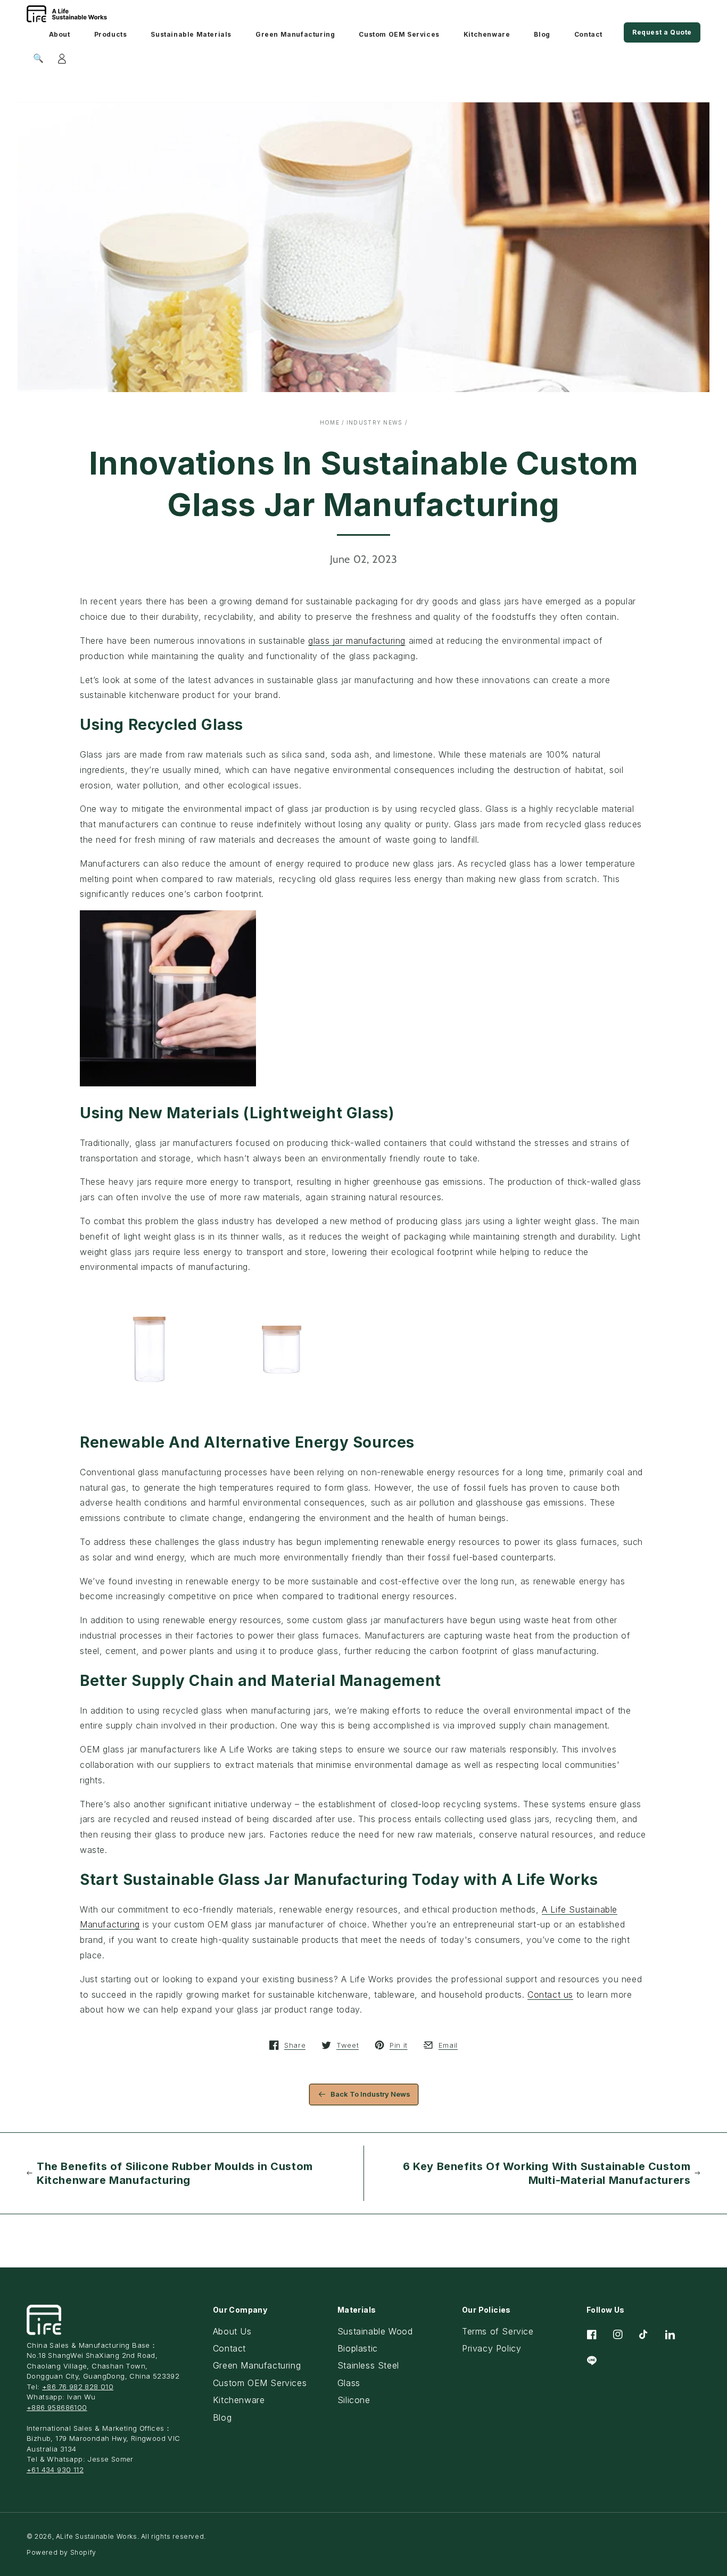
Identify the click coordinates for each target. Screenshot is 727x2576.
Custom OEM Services (260, 2383)
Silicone (354, 2400)
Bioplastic (358, 2348)
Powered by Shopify (61, 2552)
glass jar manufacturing (357, 641)
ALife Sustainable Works (97, 2536)
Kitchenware (239, 2400)
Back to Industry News (370, 2094)
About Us (232, 2331)
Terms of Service (498, 2331)
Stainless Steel (368, 2365)
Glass (349, 2383)
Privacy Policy (491, 2348)
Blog (222, 2417)
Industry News (375, 422)
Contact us (550, 1995)
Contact (229, 2348)
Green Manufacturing (257, 2365)
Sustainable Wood (375, 2331)
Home (330, 422)
